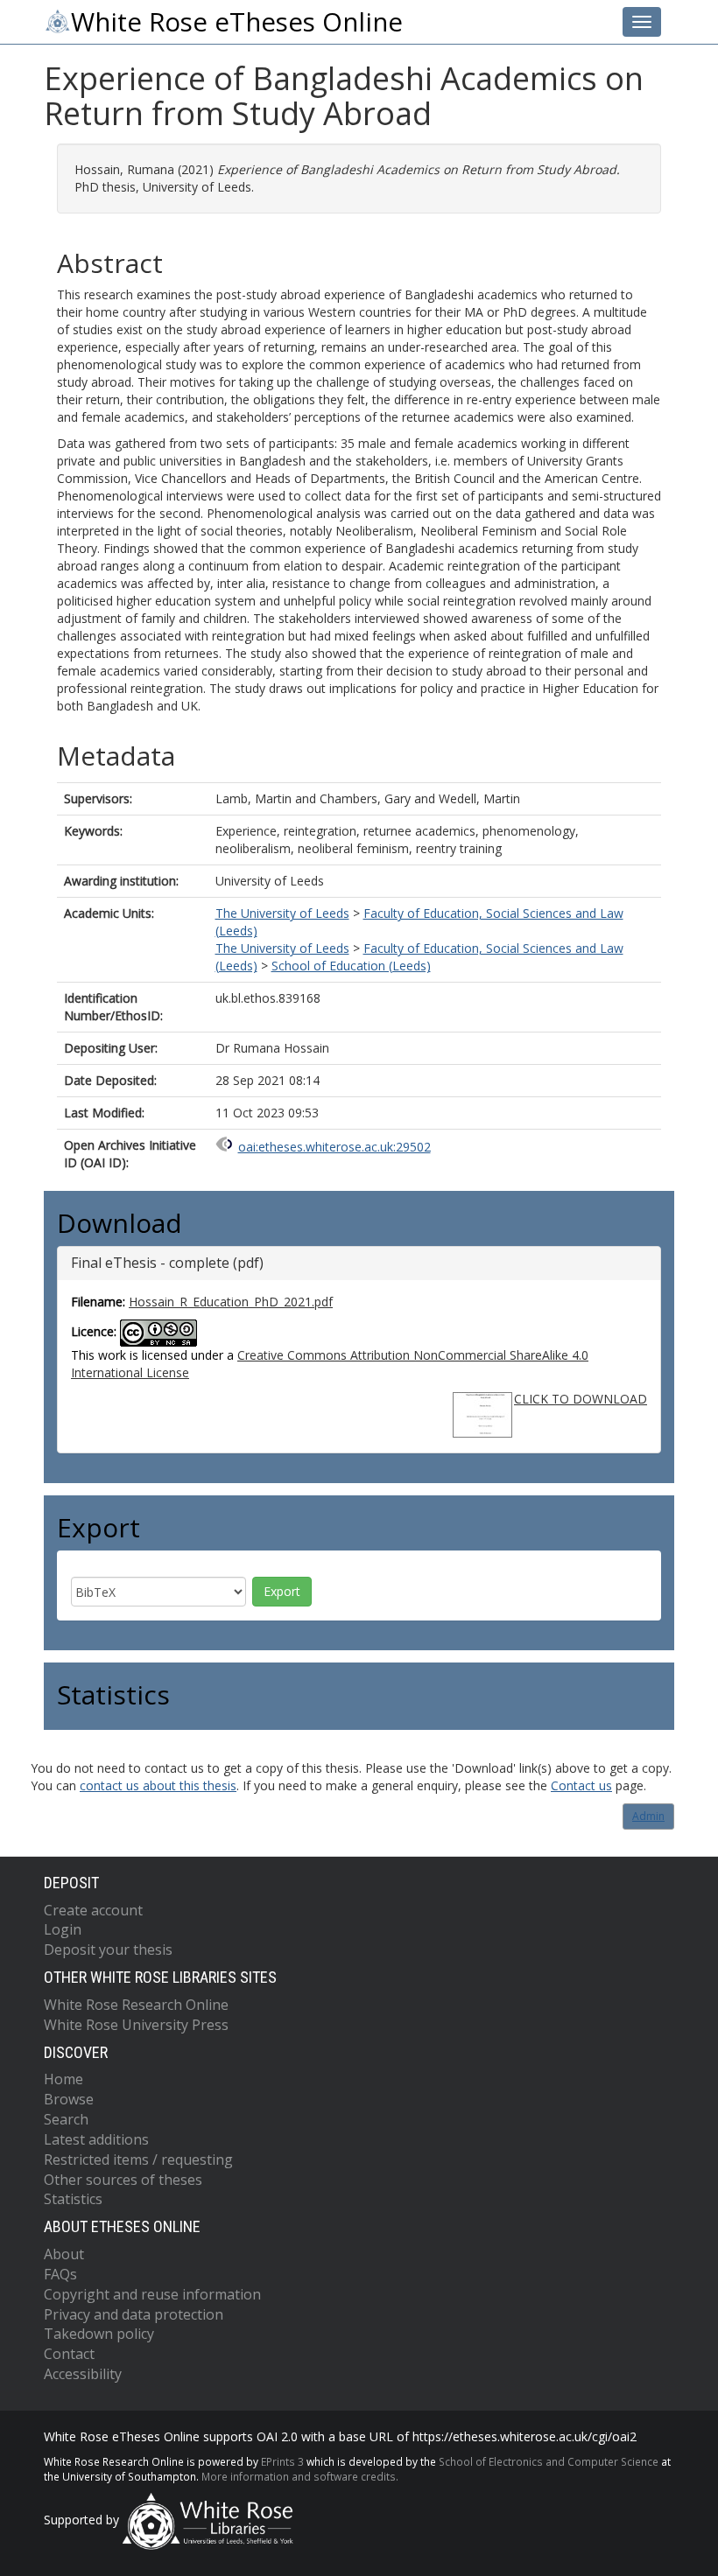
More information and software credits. (300, 2476)
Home (63, 2079)
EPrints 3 (282, 2461)
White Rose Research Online (136, 2005)
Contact (69, 2354)
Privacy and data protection (134, 2314)
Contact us (581, 1785)
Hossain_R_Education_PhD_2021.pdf (231, 1302)
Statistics (73, 2199)
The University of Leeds (282, 913)
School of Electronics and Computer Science (549, 2461)
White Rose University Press (136, 2025)
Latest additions (96, 2139)
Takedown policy (99, 2334)
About (64, 2254)
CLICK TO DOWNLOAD (581, 1399)
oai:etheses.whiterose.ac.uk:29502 (334, 1147)
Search (66, 2119)
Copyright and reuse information (152, 2294)
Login (63, 1929)
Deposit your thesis (108, 1949)
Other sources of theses (123, 2180)
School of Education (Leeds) (351, 966)
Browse (69, 2099)
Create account (93, 1910)
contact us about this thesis (158, 1785)
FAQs (60, 2274)
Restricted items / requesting (138, 2159)
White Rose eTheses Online (237, 22)
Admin (648, 1816)
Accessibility (83, 2374)
